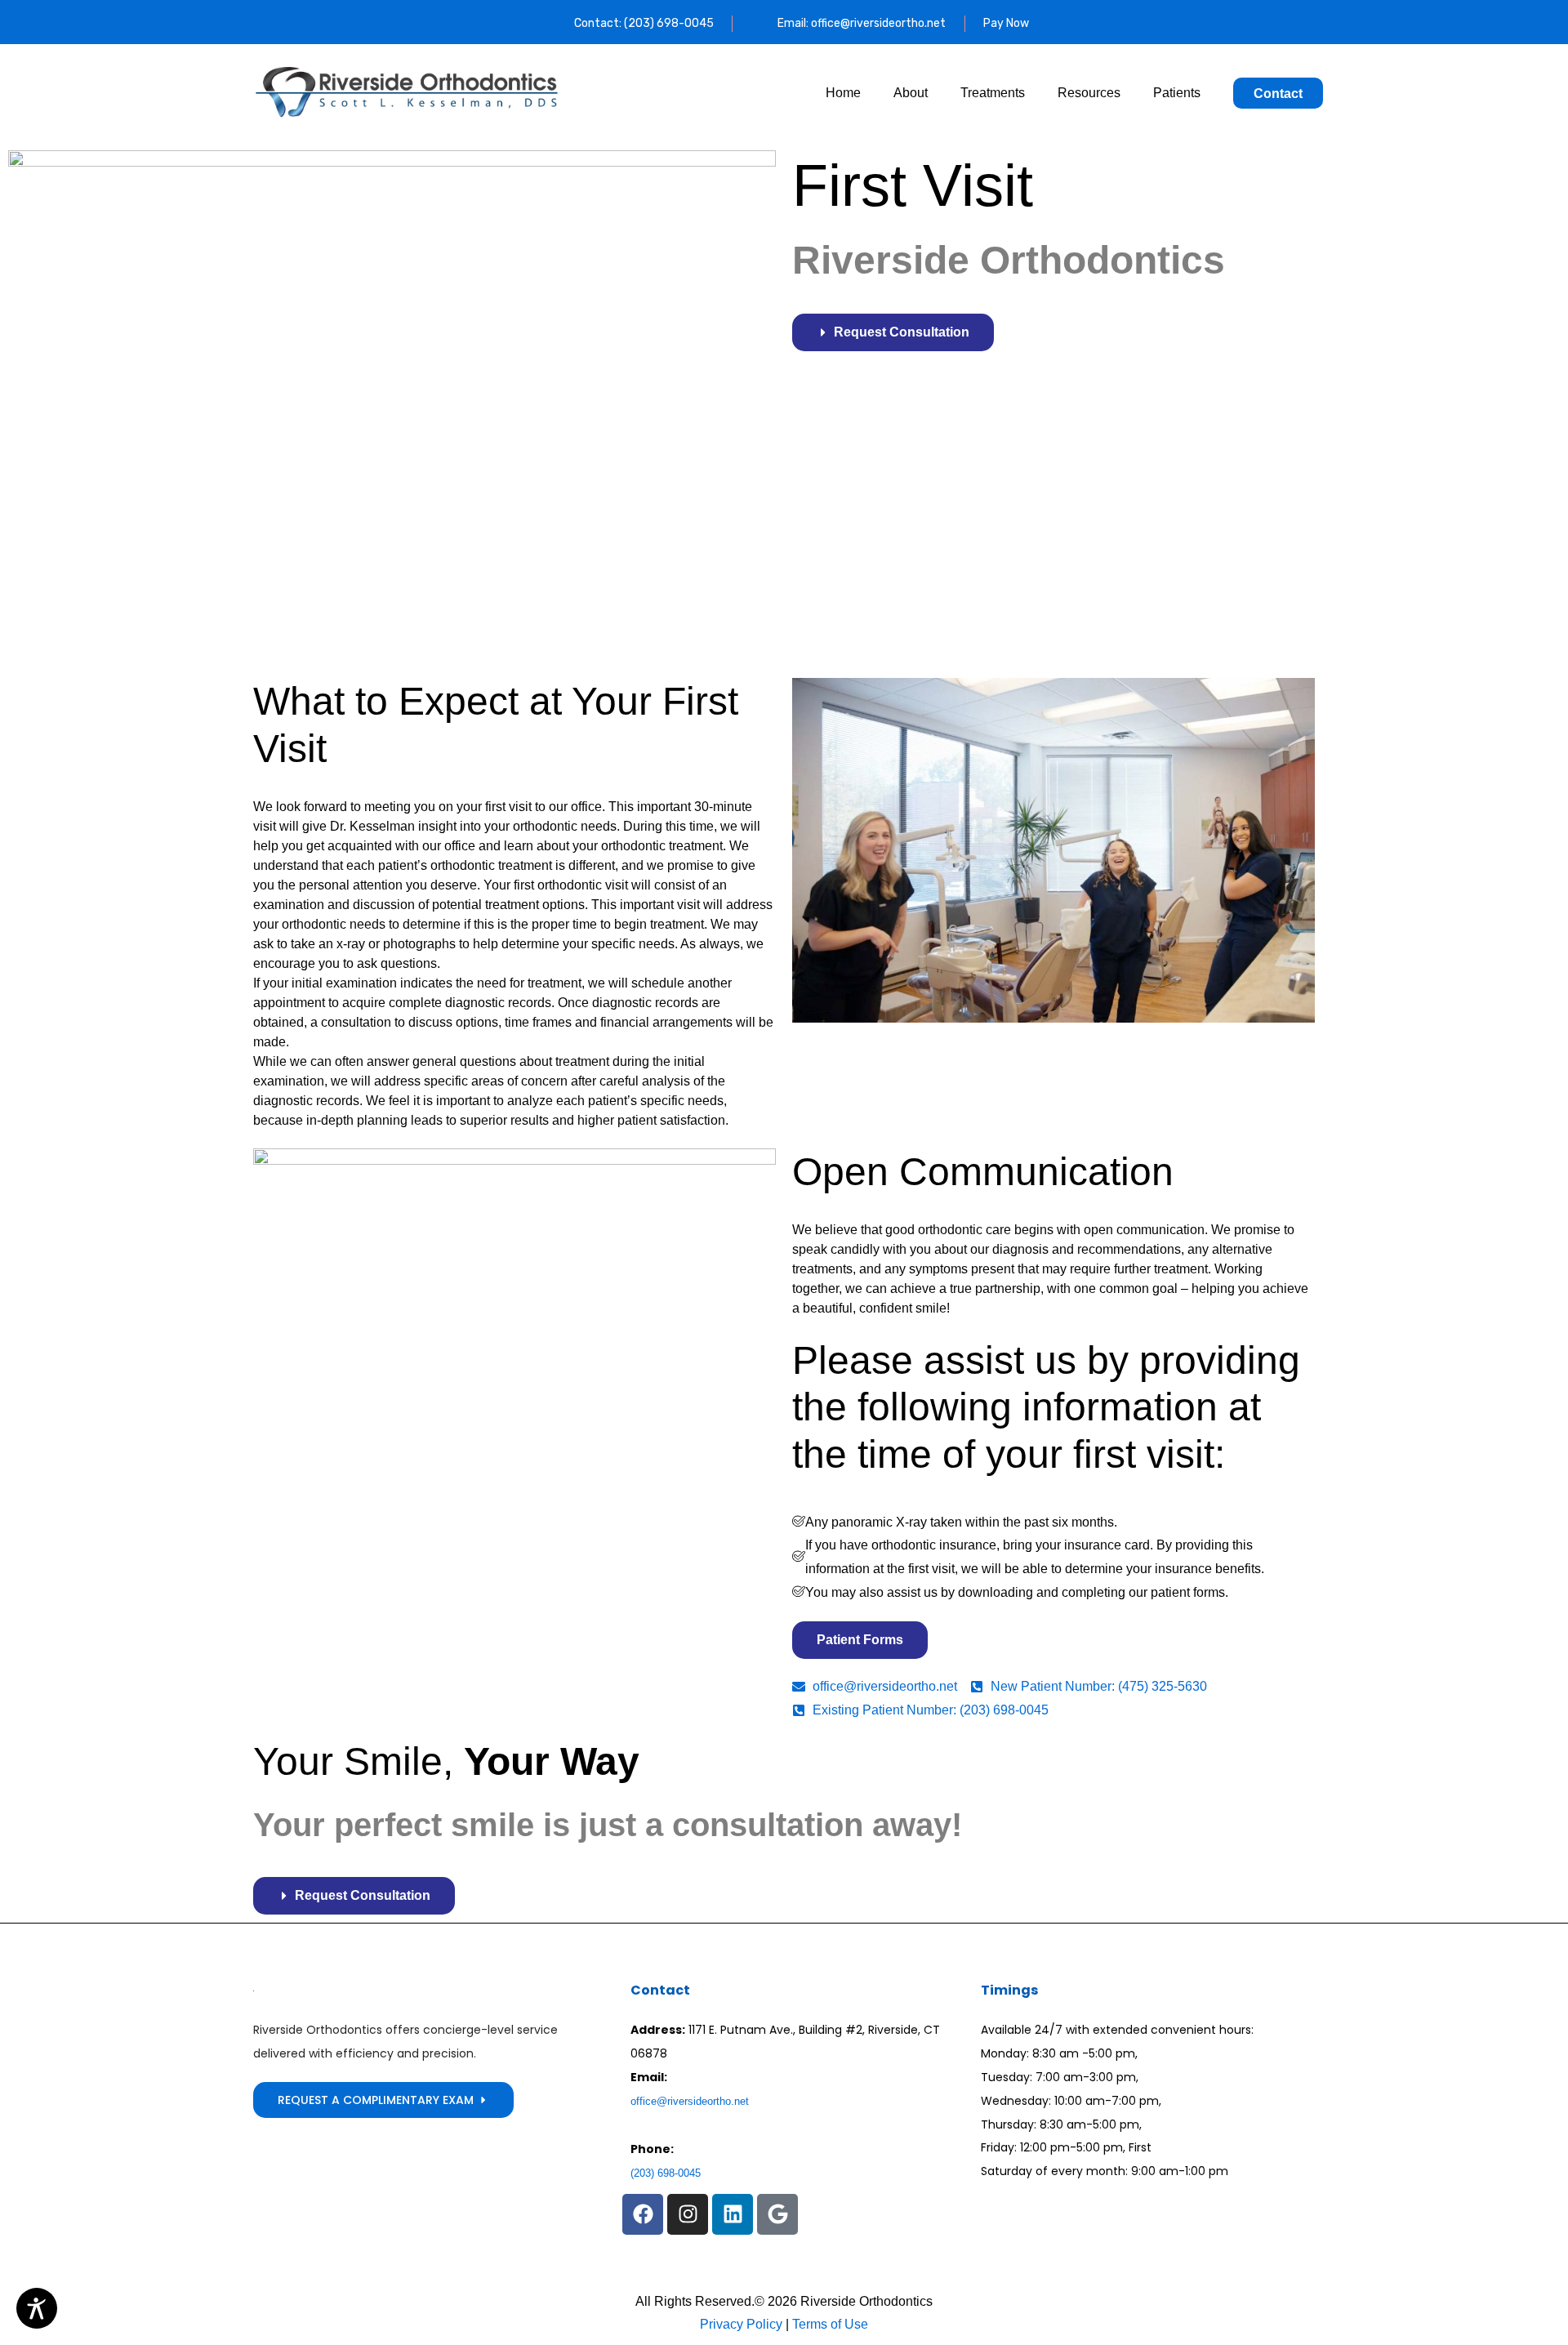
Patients (1177, 93)
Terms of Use (829, 2324)
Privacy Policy (741, 2324)
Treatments (993, 93)
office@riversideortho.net (690, 2101)
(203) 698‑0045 (666, 2173)
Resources (1089, 93)
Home (843, 93)
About (911, 93)
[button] (643, 2214)
